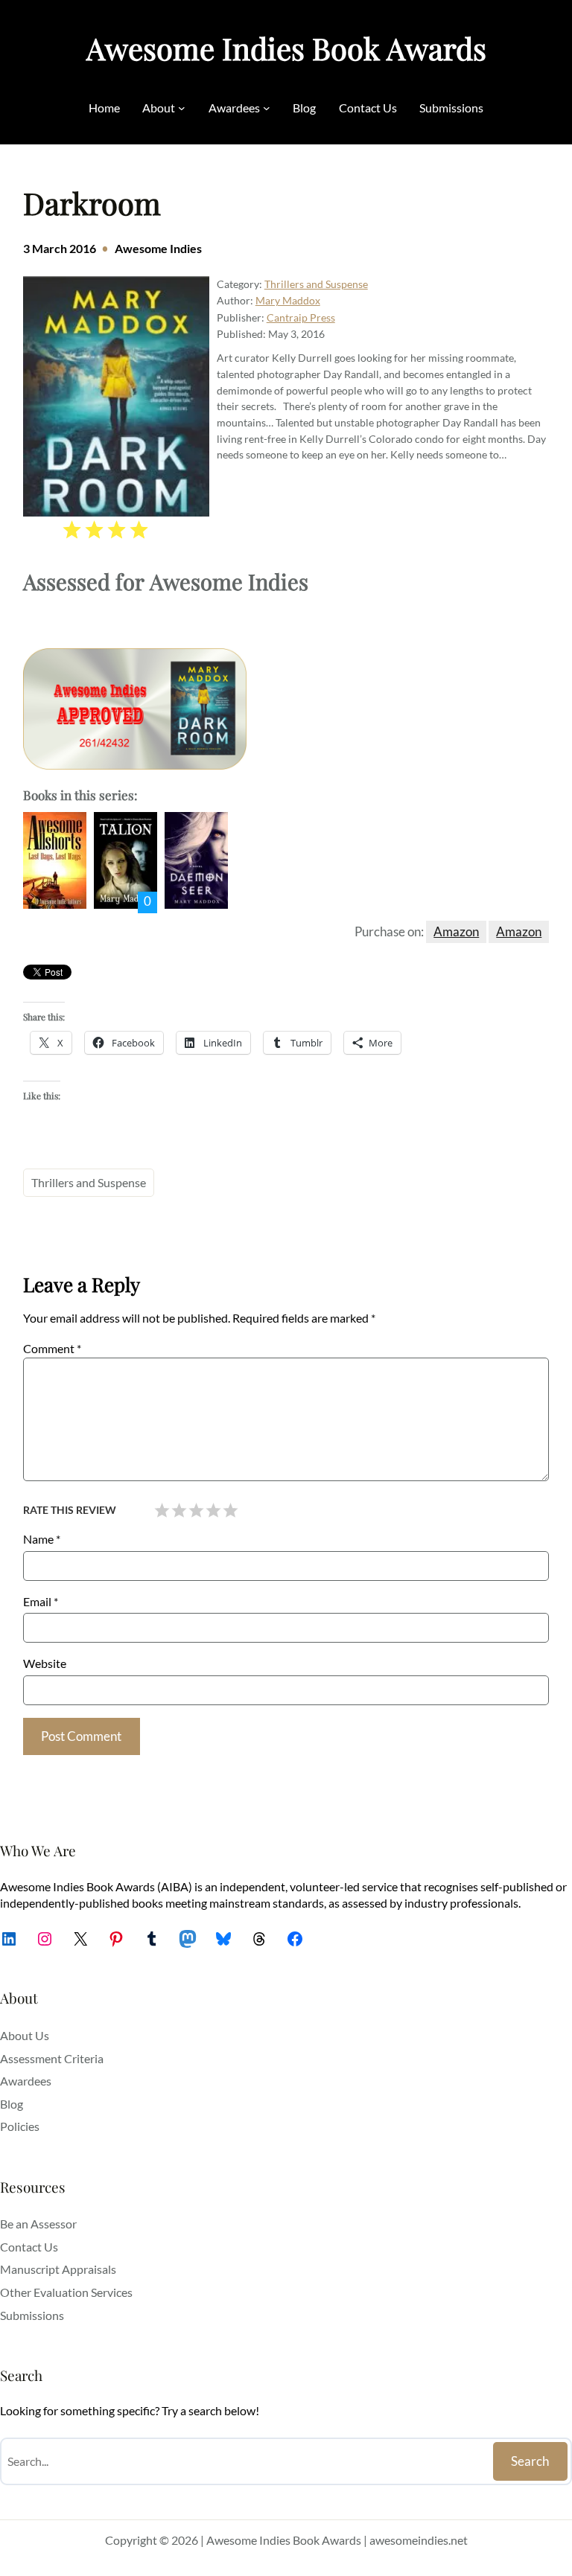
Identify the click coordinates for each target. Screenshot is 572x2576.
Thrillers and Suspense (316, 284)
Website (45, 1663)
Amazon (456, 931)
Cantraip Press (301, 317)
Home (104, 108)
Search (530, 2461)
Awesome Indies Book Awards (286, 48)
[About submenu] (182, 108)
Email (41, 1601)
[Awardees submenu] (267, 108)
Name (42, 1539)
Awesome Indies (158, 248)
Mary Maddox (288, 300)
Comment (52, 1348)
